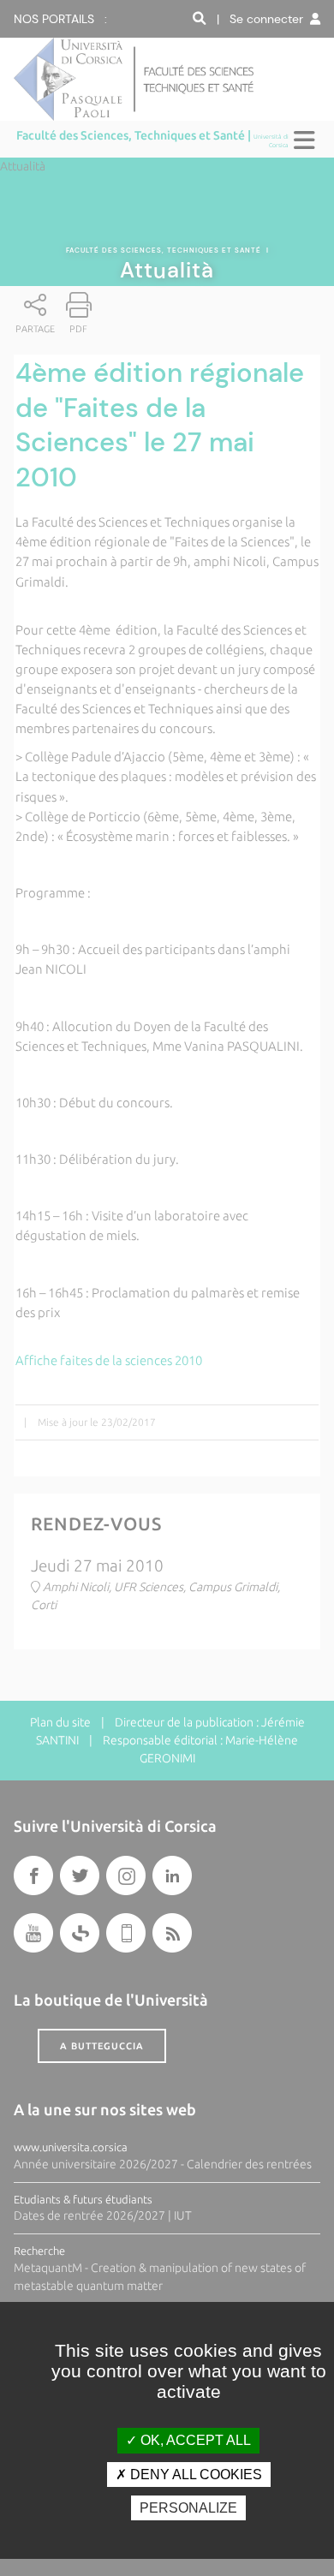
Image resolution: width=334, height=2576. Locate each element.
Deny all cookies (194, 2475)
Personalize (188, 2508)
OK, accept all (194, 2440)
